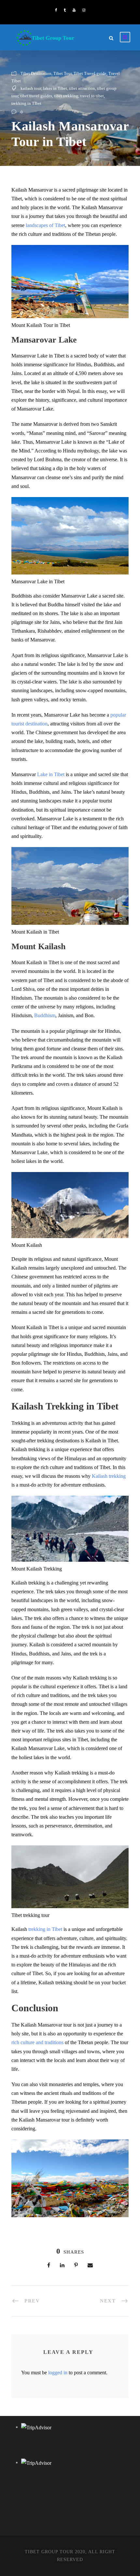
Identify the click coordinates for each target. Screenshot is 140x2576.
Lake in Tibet (51, 774)
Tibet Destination (36, 73)
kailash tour (31, 88)
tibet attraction (82, 88)
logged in (58, 2373)
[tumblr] (65, 10)
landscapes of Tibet (45, 225)
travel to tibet (92, 96)
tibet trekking (66, 96)
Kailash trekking (109, 1476)
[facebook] (56, 10)
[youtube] (74, 10)
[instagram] (84, 10)
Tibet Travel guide (90, 73)
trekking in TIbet (26, 103)
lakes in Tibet (55, 88)
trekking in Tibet (45, 1929)
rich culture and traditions (38, 2042)
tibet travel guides (36, 96)
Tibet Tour (63, 73)
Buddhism (45, 1015)
